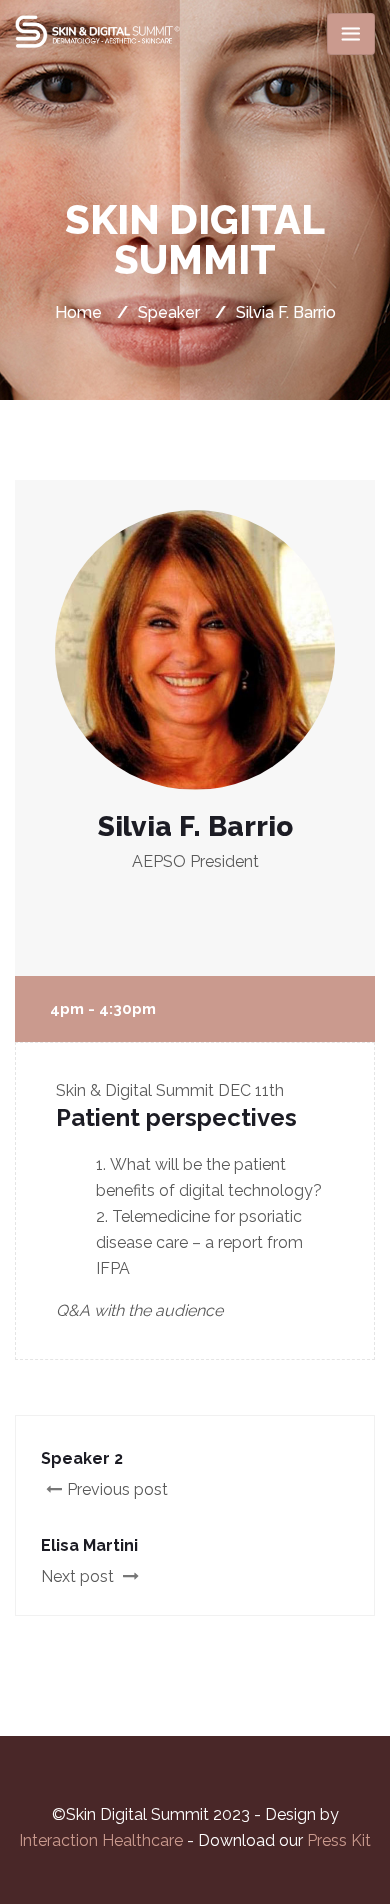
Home (78, 312)
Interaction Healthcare (103, 1840)
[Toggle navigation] (351, 34)
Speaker (169, 312)
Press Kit (339, 1840)
